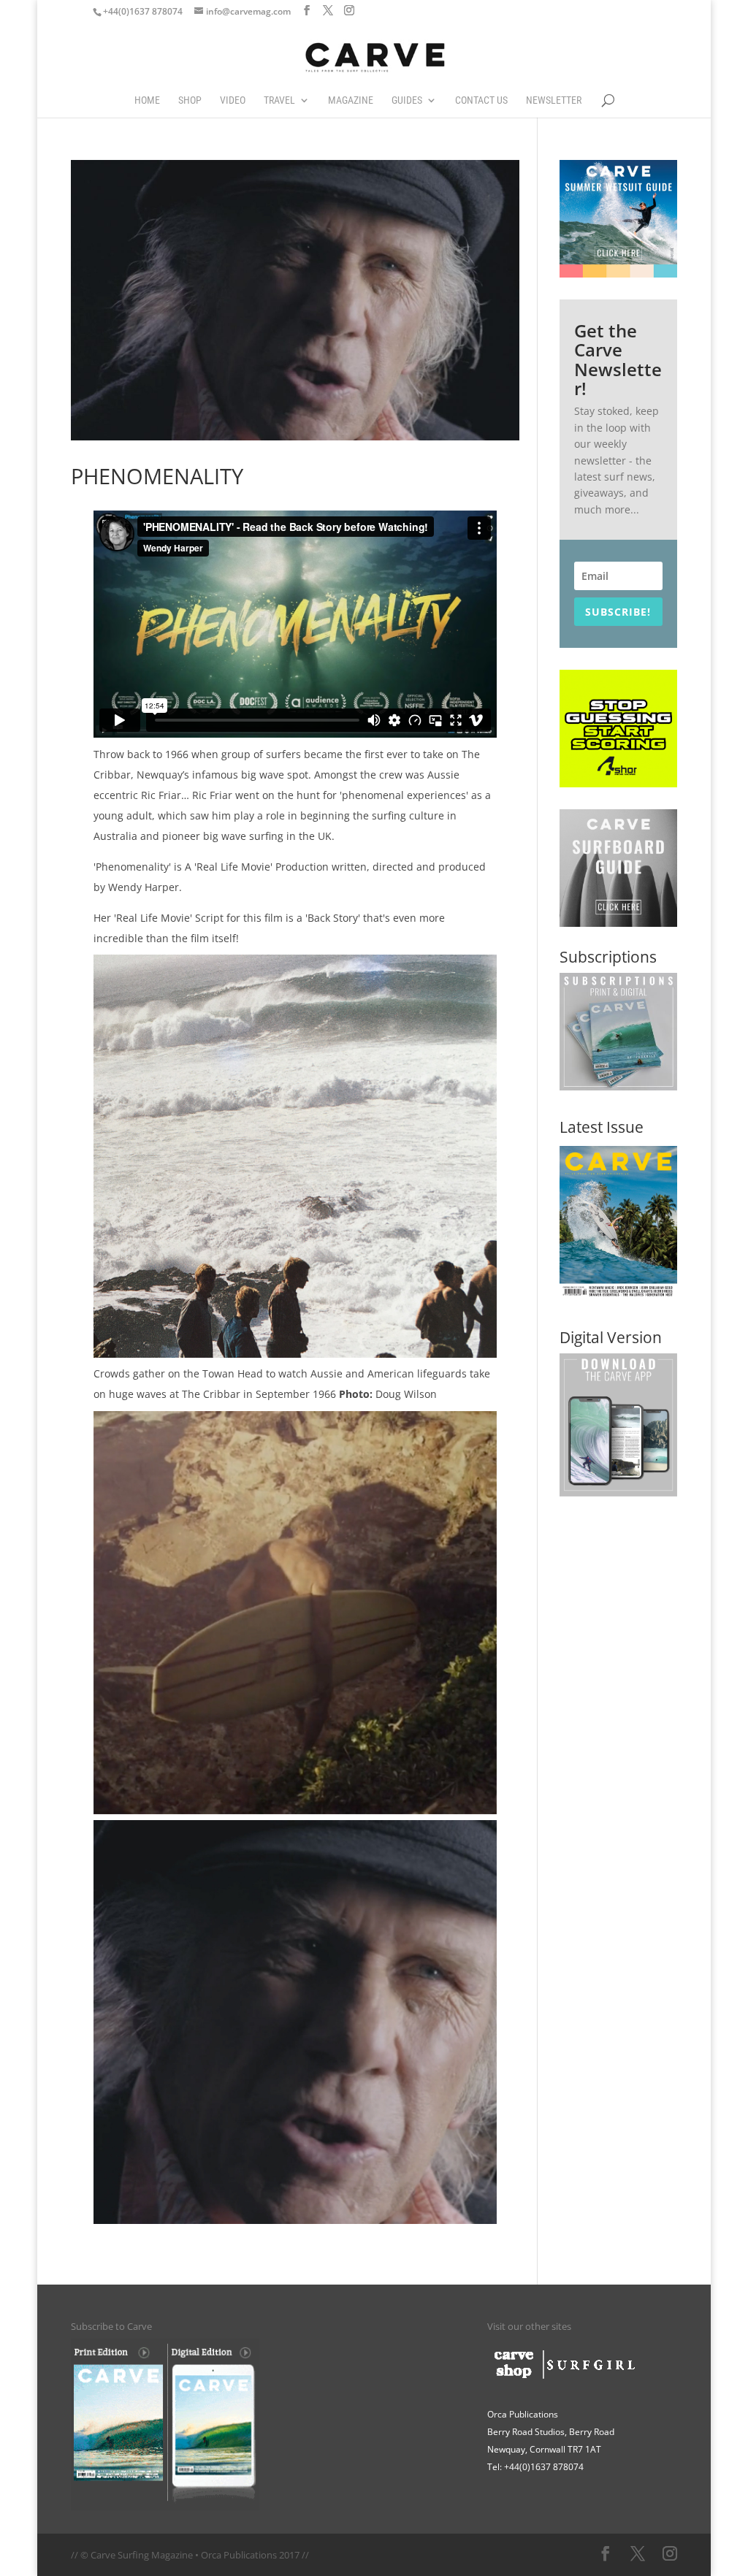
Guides (407, 100)
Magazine (351, 100)
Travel (279, 100)
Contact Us (481, 100)
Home (147, 100)
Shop (190, 100)
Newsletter (554, 100)
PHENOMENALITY (157, 476)
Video (233, 100)
